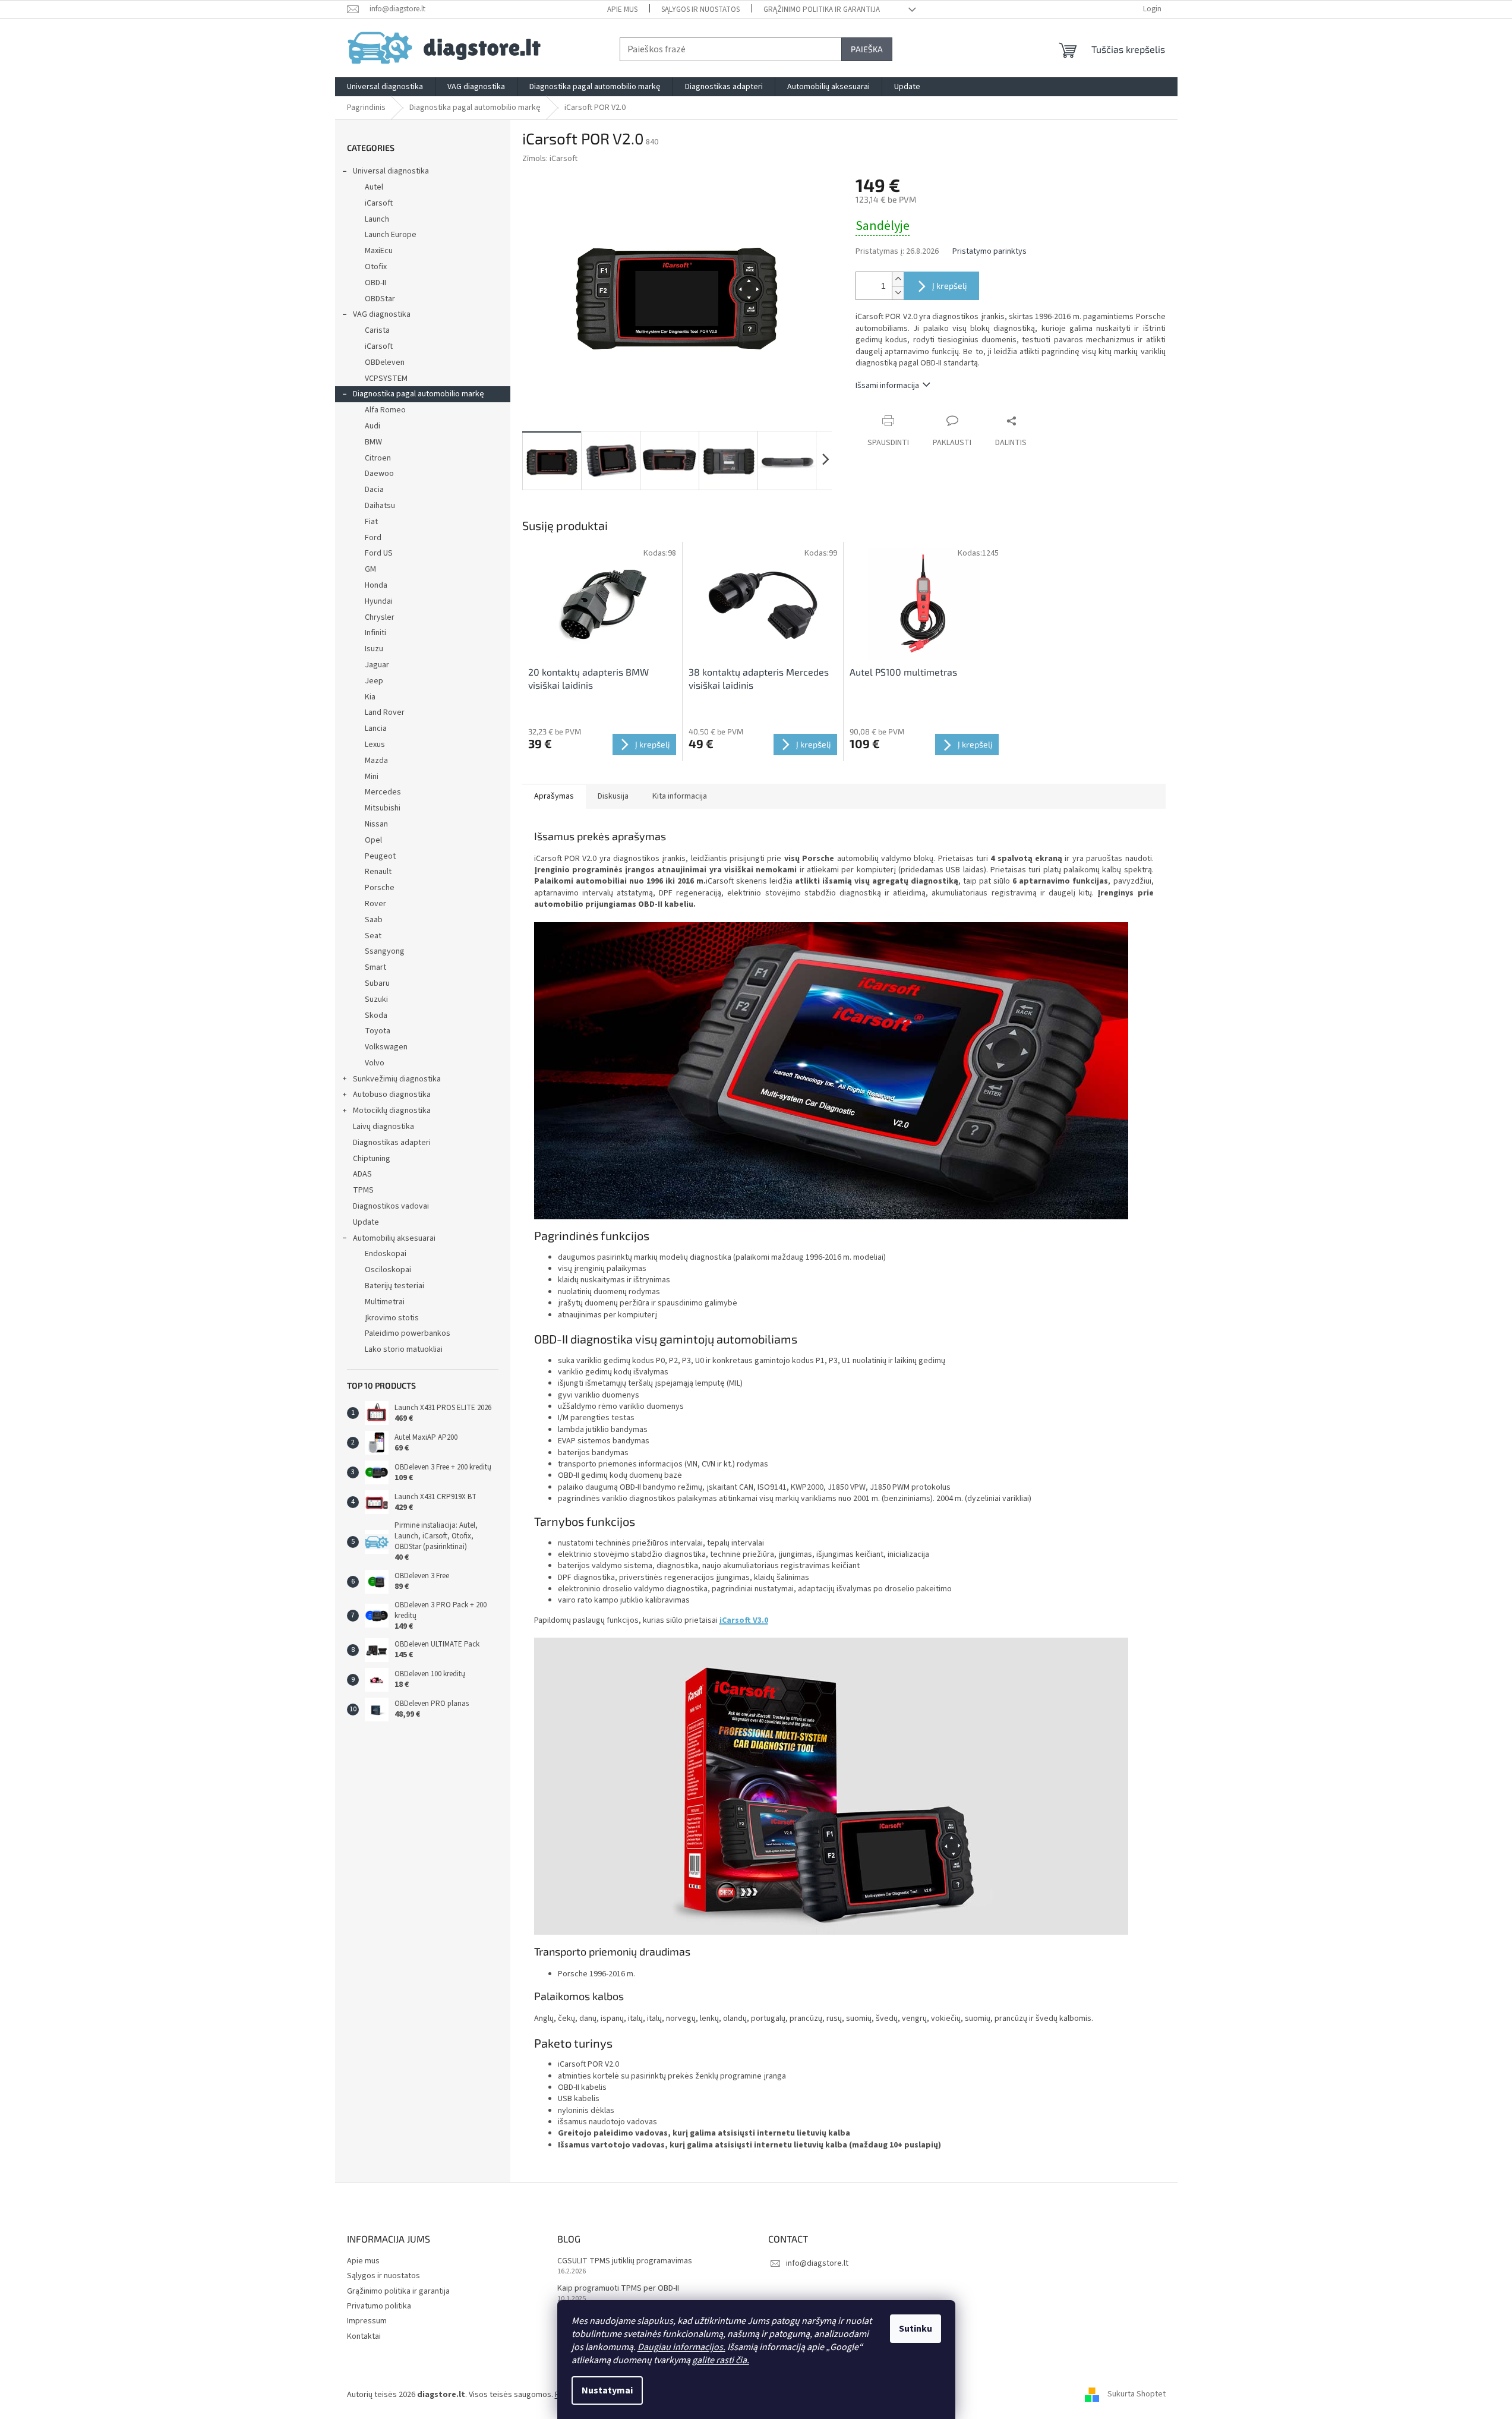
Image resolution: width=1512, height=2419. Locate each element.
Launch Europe (391, 235)
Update (366, 1222)
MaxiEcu (379, 251)
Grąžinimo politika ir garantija (822, 10)
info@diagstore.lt (817, 2263)
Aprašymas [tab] (554, 796)
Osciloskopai (388, 1270)
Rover (375, 904)
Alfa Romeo (385, 410)
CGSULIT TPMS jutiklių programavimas (625, 2261)
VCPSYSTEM (386, 379)
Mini (372, 777)
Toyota (378, 1031)
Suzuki (376, 999)
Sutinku (916, 2329)
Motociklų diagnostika (392, 1111)
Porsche (380, 888)
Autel (374, 187)
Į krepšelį (949, 286)
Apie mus (622, 10)
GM (370, 569)
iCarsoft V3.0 (744, 1620)
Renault (378, 872)
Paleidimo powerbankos (408, 1333)
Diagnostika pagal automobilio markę (419, 394)
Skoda (376, 1015)
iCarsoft (379, 203)
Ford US (379, 553)
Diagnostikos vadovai (391, 1206)
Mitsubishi (383, 808)
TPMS (363, 1190)
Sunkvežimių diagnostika (397, 1079)
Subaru (377, 983)
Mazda (376, 761)
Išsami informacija (887, 386)
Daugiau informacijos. (681, 2347)
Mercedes (383, 792)
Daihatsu (380, 506)
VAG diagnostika (382, 314)
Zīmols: (550, 159)
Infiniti (375, 633)
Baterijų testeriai (394, 1286)
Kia (370, 697)
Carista (377, 330)
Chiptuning (372, 1159)
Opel (373, 840)
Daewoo (379, 474)
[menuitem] (385, 87)
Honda (376, 585)
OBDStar (380, 299)
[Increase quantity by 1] (898, 279)
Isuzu (374, 649)
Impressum (367, 2321)
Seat (373, 936)
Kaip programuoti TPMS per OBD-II (618, 2289)
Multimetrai (385, 1302)
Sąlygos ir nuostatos (700, 10)
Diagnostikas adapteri (392, 1143)
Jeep (374, 681)
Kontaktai (364, 2336)
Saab (374, 920)
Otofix (376, 267)
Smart (375, 967)
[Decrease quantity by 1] (898, 293)
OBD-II (375, 283)
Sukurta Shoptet (1137, 2395)
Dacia (374, 490)
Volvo (375, 1063)
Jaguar (377, 665)
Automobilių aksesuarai (394, 1238)
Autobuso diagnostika (392, 1095)
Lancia (376, 728)
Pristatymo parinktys (989, 252)
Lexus (375, 745)
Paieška (867, 49)
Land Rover (385, 712)
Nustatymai (607, 2390)
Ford (373, 538)
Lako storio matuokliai (404, 1349)
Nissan (376, 824)
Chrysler (380, 617)
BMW (373, 442)
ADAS (362, 1174)
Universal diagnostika (391, 171)
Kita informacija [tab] (680, 796)
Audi (373, 426)
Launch (377, 219)
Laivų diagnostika (383, 1127)
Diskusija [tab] (613, 796)
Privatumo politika (379, 2306)
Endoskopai (386, 1254)
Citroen (378, 458)
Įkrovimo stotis (392, 1318)
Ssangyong (385, 951)
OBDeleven (385, 362)
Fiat (371, 522)
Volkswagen (386, 1047)
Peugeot (380, 856)
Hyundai (379, 601)
